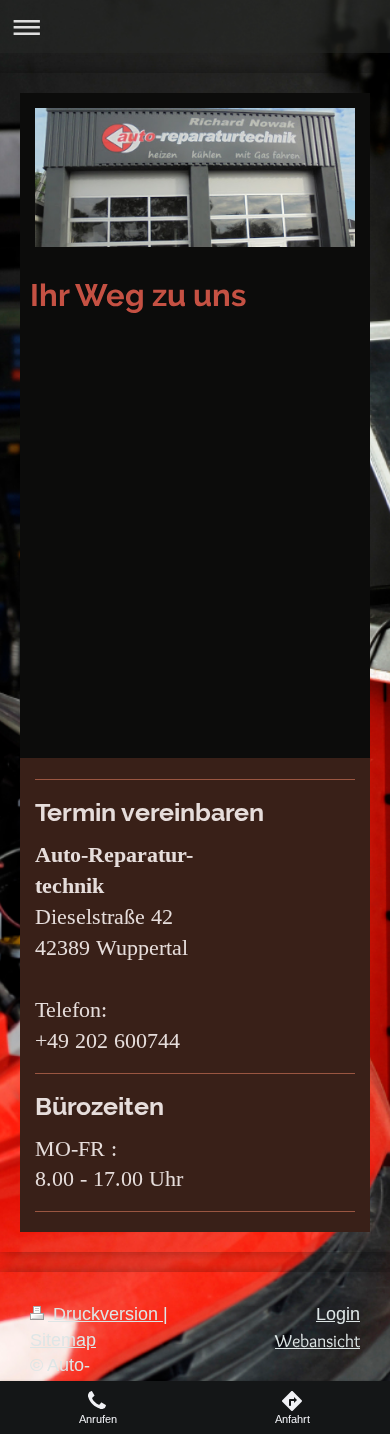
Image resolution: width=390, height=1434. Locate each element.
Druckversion (105, 1314)
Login (338, 1314)
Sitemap (63, 1340)
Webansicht (317, 1340)
